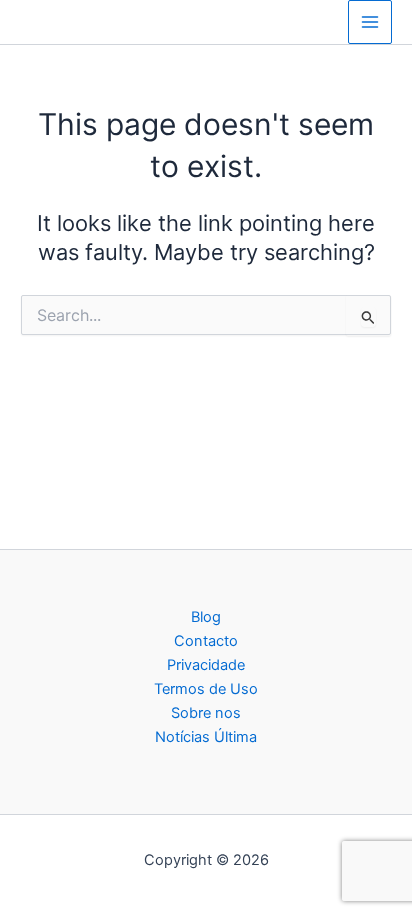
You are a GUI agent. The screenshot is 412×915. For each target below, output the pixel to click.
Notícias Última (206, 737)
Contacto (206, 641)
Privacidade (206, 665)
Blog (206, 617)
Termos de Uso (206, 689)
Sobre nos (206, 713)
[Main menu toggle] (370, 22)
